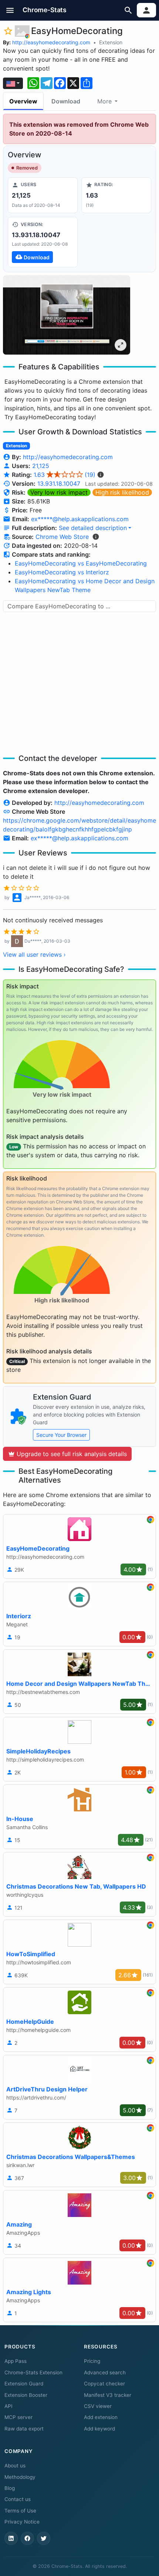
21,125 (41, 466)
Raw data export (24, 2429)
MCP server (18, 2417)
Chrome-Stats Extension (33, 2372)
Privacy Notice (22, 2522)
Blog (10, 2488)
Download (66, 101)
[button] (10, 10)
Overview (23, 101)
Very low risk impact (59, 492)
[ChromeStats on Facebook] (27, 2538)
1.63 (65, 475)
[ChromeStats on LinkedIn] (11, 2538)
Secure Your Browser (61, 1435)
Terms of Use (20, 2511)
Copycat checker (104, 2384)
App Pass (16, 2361)
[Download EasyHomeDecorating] (43, 242)
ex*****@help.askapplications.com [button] (80, 519)
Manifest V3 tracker (108, 2395)
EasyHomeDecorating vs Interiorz (62, 572)
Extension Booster (26, 2395)
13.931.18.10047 (59, 484)
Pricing (92, 2361)
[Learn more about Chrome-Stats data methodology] (96, 537)
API (9, 2406)
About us (15, 2466)
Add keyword (99, 2429)
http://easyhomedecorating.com (51, 42)
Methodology (20, 2477)
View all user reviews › (34, 954)
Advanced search (105, 2372)
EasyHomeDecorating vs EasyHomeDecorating (81, 563)
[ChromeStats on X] (44, 2538)
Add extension (101, 2417)
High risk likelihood (122, 492)
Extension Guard (24, 2384)
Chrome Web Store (62, 537)
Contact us (18, 2499)
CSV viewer (98, 2406)
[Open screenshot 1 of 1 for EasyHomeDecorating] (67, 315)
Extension (111, 42)
